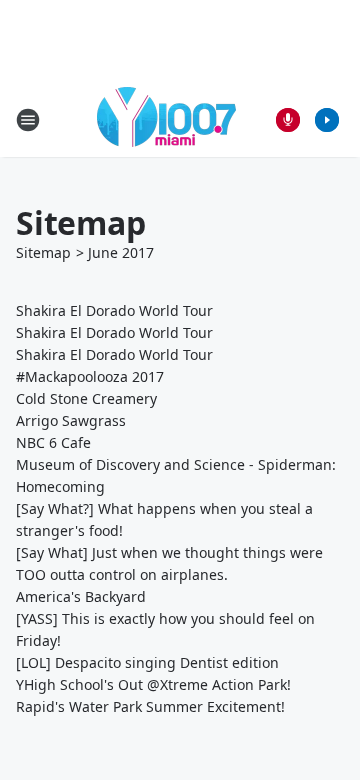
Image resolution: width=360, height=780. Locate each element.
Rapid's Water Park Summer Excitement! (150, 706)
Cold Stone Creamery (86, 398)
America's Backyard (81, 596)
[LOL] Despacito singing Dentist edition (147, 662)
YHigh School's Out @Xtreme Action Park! (153, 684)
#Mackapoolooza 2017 (90, 376)
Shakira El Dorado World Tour (114, 310)
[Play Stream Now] (327, 120)
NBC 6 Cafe (53, 442)
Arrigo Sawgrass (71, 420)
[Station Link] (166, 119)
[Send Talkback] (288, 120)
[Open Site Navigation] (28, 120)
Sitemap (43, 252)
